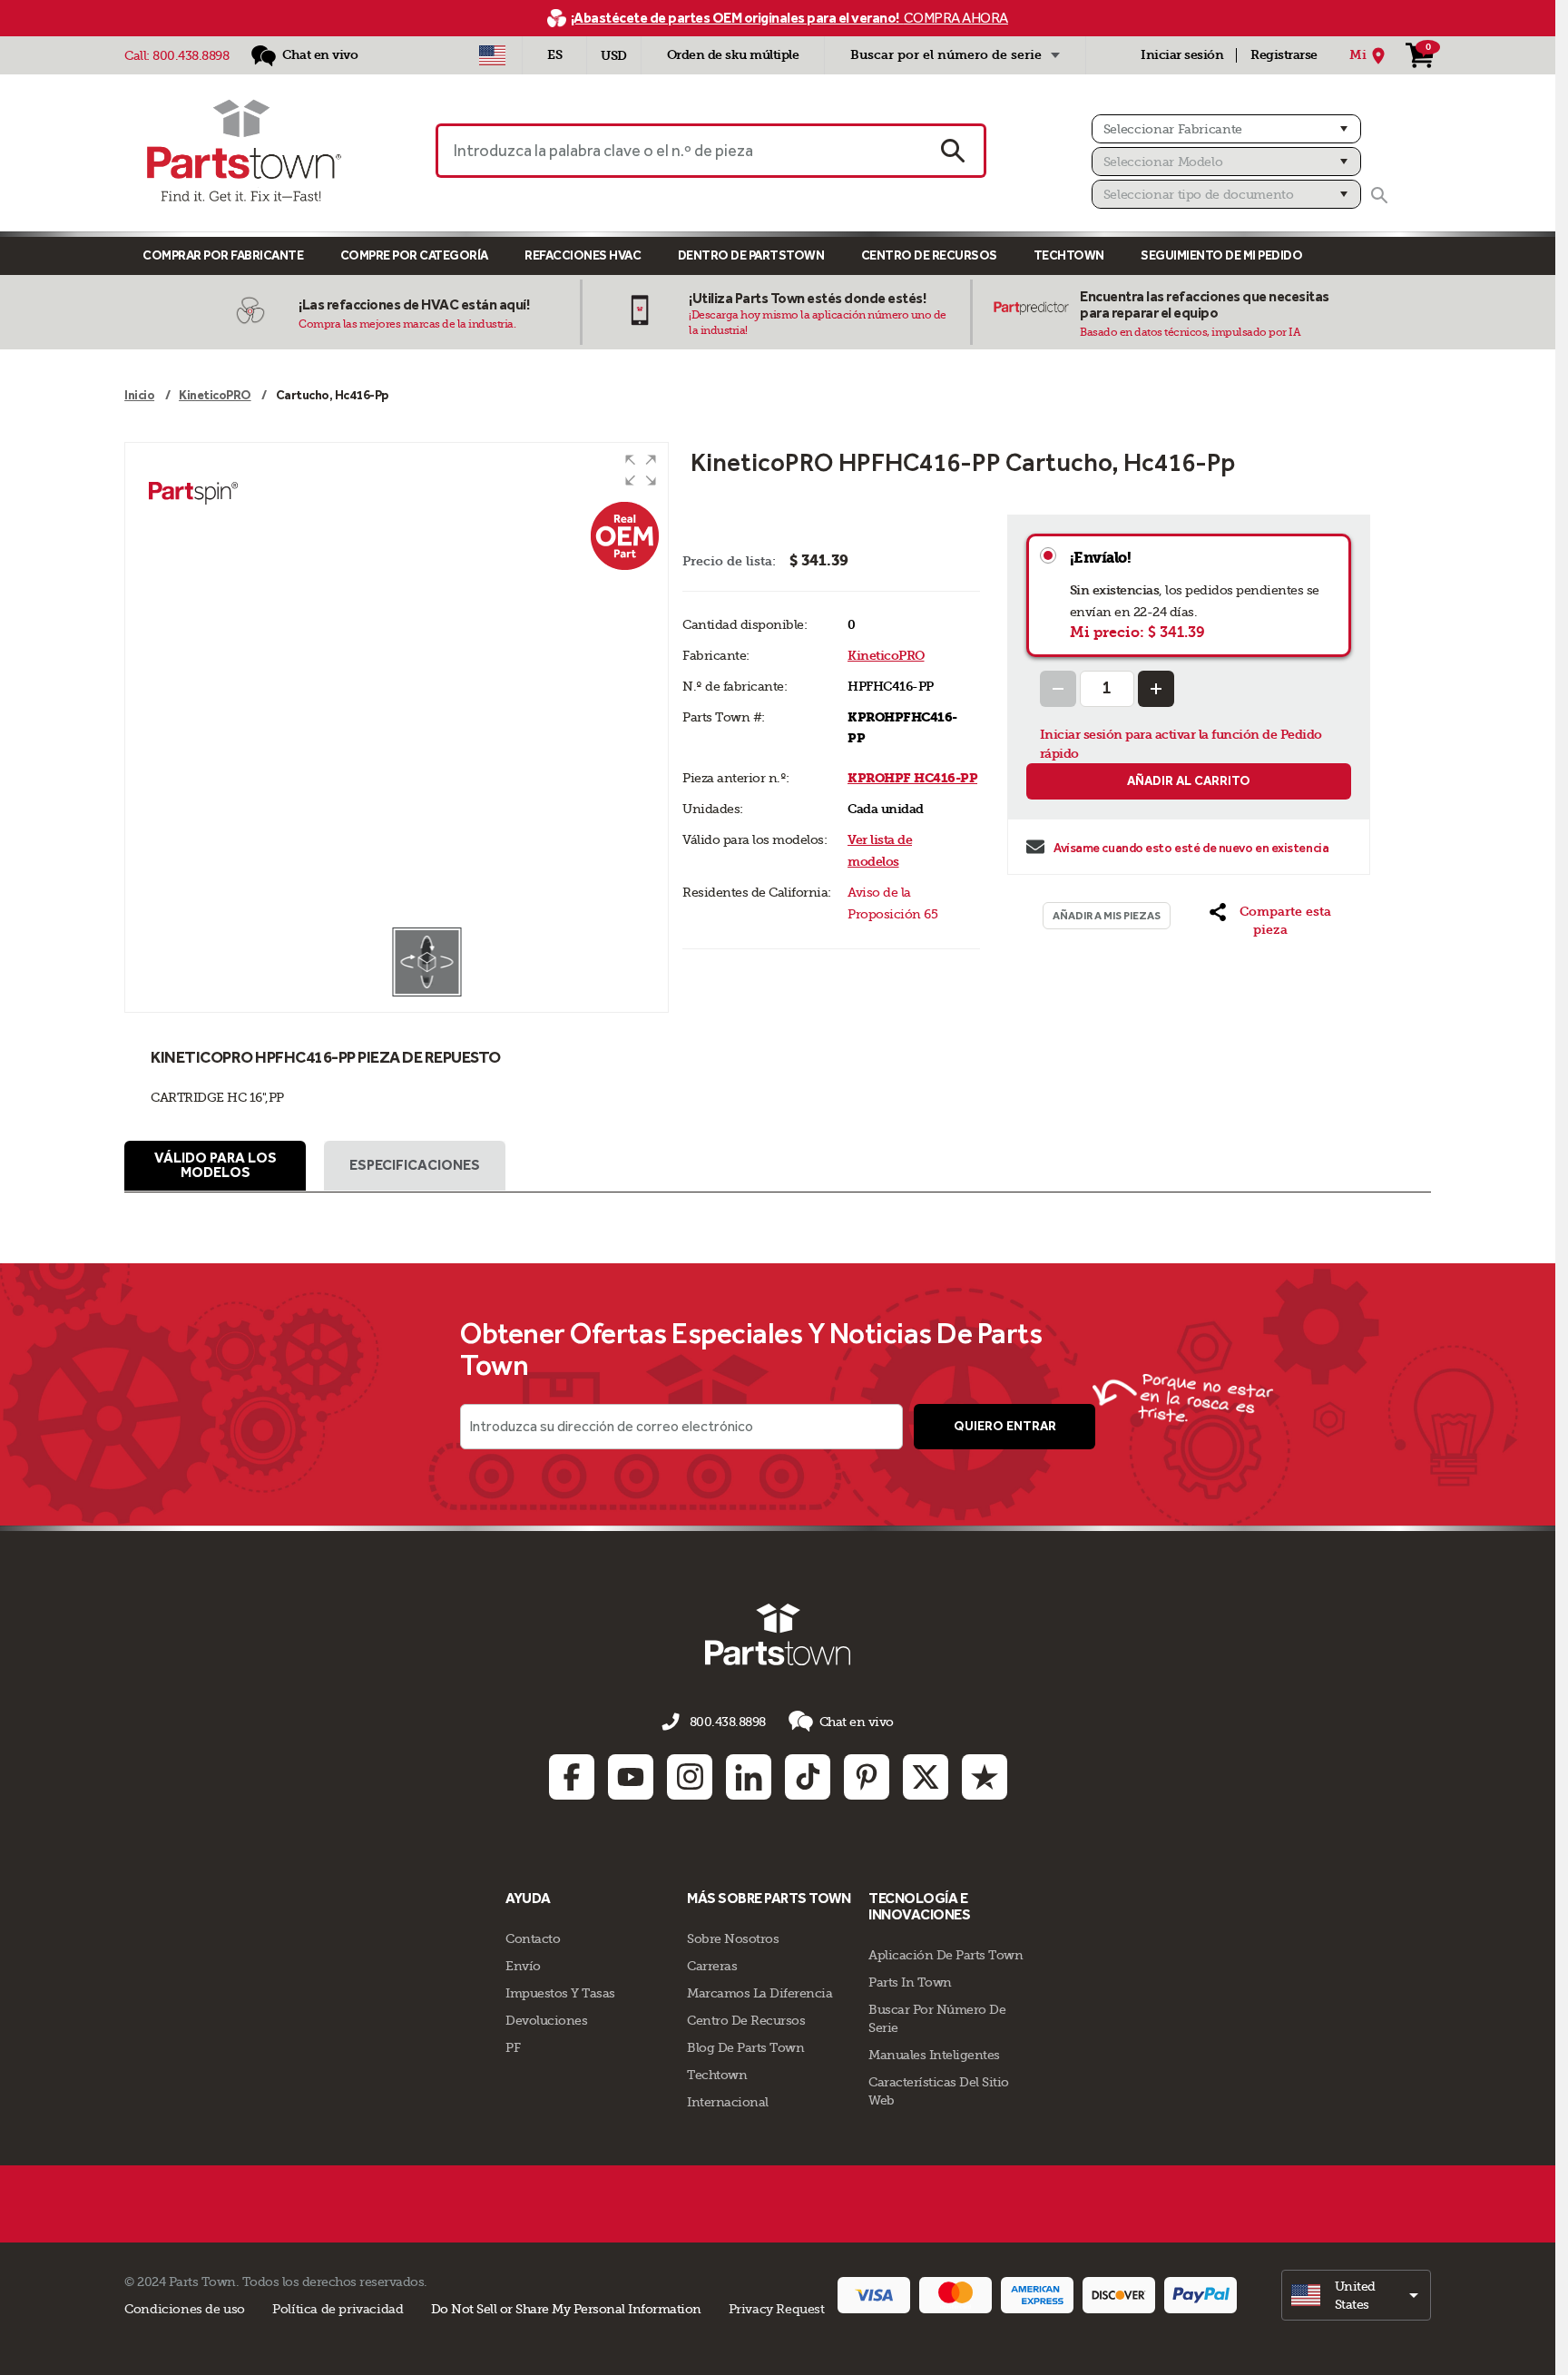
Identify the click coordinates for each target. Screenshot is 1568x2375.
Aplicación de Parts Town (946, 1955)
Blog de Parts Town (745, 2047)
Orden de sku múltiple (733, 55)
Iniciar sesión (1182, 55)
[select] (1356, 2295)
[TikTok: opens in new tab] (808, 1777)
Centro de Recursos (929, 255)
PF (513, 2047)
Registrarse (1284, 55)
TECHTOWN (1069, 255)
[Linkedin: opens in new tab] (749, 1777)
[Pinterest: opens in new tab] (867, 1777)
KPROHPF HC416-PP (912, 778)
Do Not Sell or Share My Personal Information (566, 2309)
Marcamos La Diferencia (759, 1993)
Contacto (533, 1938)
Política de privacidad (338, 2309)
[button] (641, 470)
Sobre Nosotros (733, 1938)
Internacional (728, 2102)
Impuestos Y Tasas (560, 1993)
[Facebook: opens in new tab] (572, 1777)
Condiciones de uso (185, 2309)
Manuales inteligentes (934, 2055)
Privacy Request (777, 2309)
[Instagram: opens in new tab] (690, 1777)
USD (614, 56)
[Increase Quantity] (1156, 689)
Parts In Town (910, 1982)
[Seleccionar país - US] (492, 55)
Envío (523, 1966)
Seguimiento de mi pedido (1221, 255)
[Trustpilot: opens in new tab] (985, 1777)
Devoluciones (546, 2020)
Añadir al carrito (1189, 781)
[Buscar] (1379, 195)
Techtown (717, 2075)
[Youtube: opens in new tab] (631, 1777)
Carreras (712, 1966)
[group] (397, 684)
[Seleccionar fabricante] (1226, 129)
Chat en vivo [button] (857, 1722)
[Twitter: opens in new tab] (926, 1777)
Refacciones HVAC (583, 255)
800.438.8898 (191, 55)
